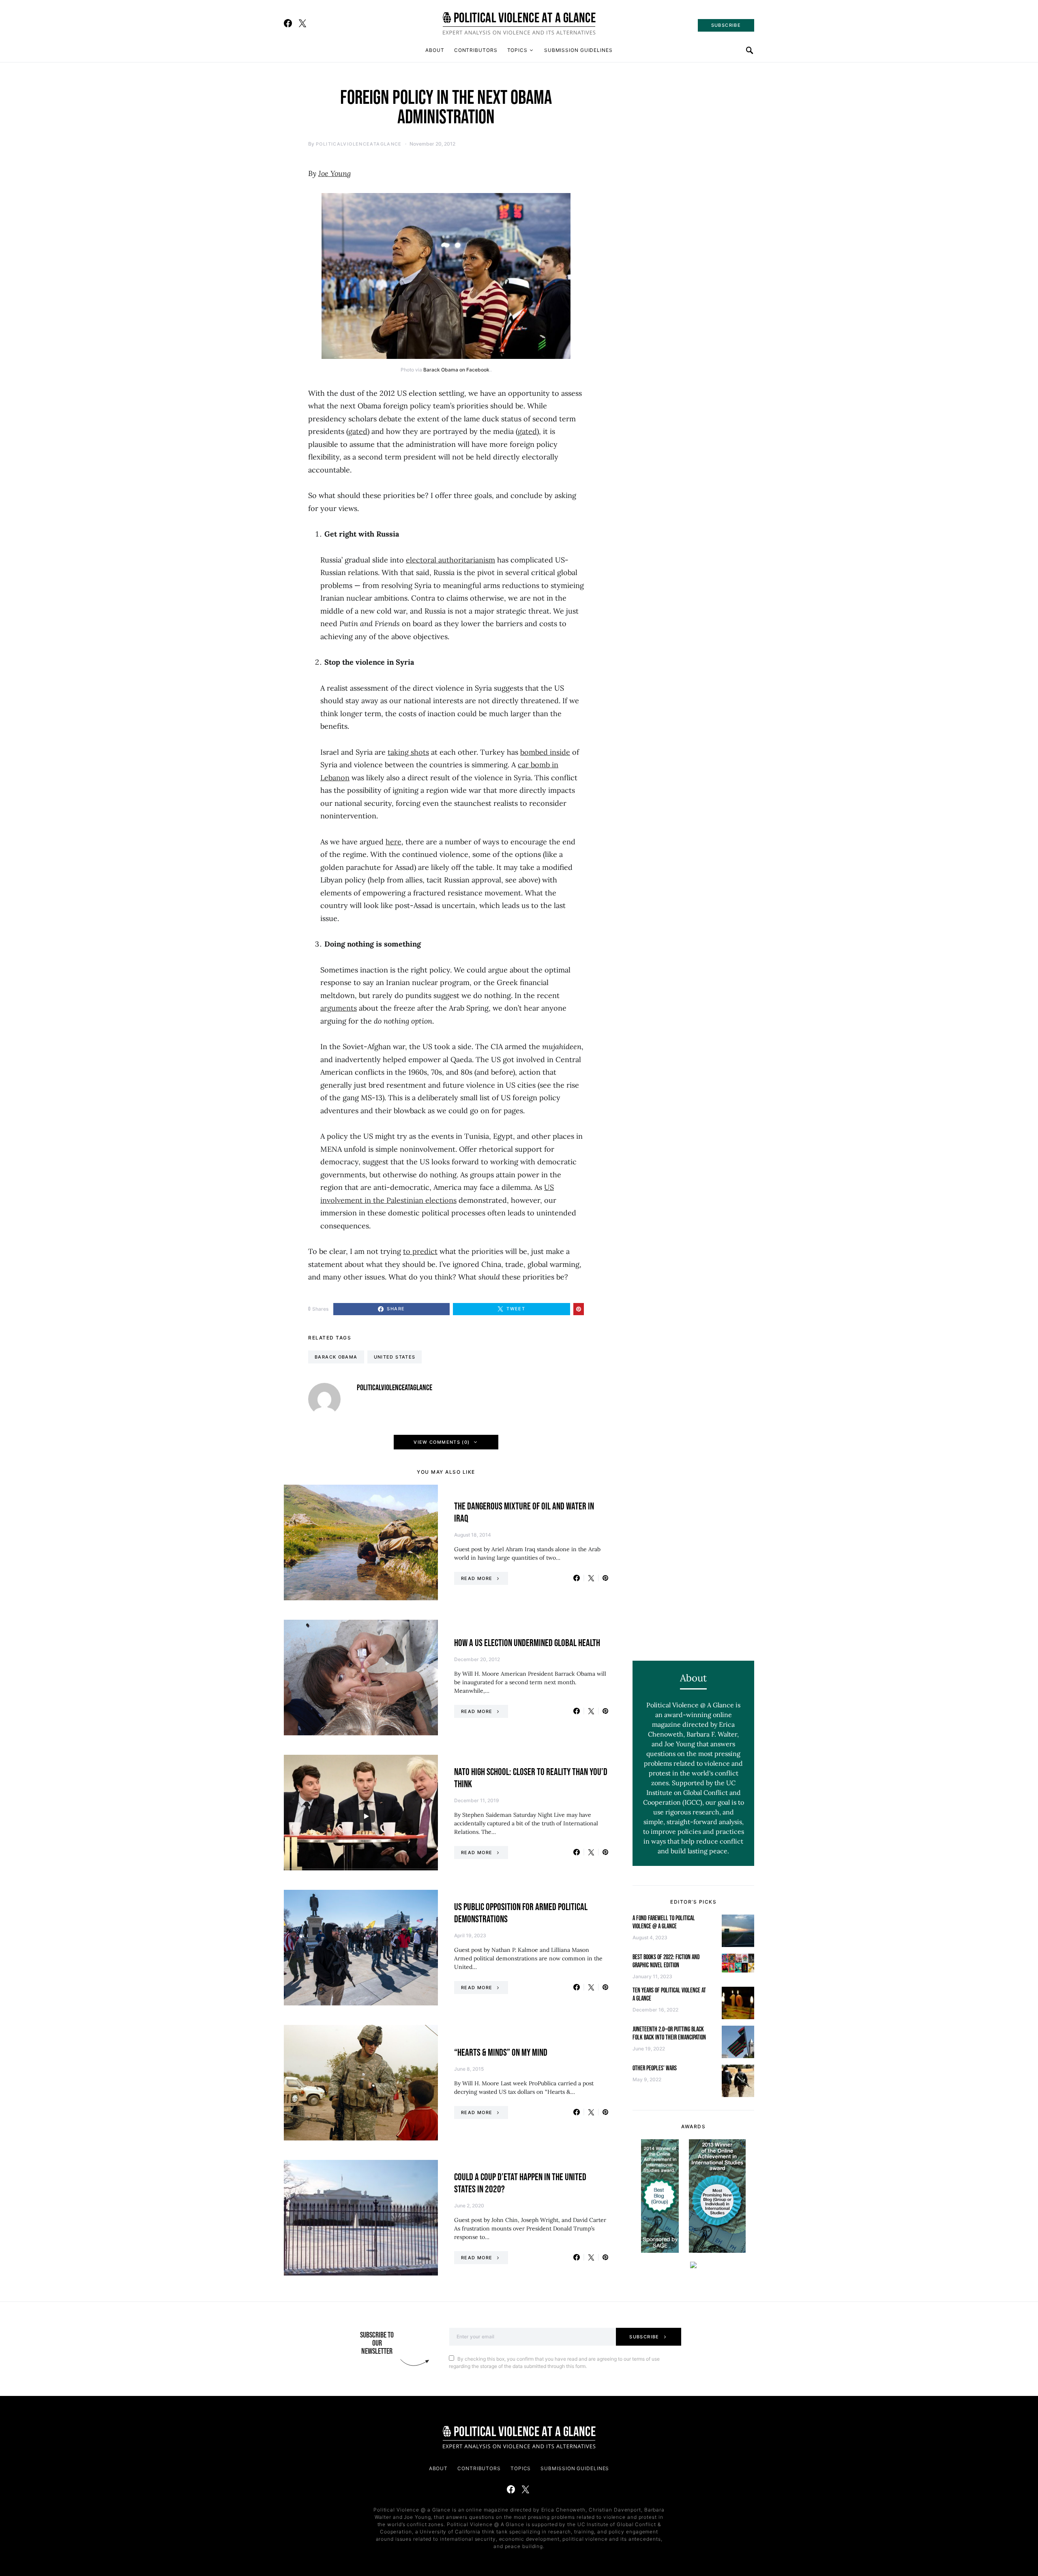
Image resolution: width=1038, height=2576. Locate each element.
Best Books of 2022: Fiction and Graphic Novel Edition (666, 1961)
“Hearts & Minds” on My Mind (501, 2053)
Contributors (476, 50)
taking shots (408, 752)
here (394, 842)
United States (395, 1357)
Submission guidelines (578, 50)
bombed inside (545, 752)
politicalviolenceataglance (359, 144)
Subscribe (644, 2337)
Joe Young (335, 173)
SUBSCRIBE (726, 25)
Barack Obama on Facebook (456, 370)
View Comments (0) (442, 1442)
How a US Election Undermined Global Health (527, 1643)
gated (358, 431)
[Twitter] (302, 23)
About (435, 50)
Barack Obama (336, 1357)
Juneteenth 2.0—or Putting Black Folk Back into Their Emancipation (669, 2034)
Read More (477, 1578)
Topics (517, 50)
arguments (339, 1008)
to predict (420, 1251)
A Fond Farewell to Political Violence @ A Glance (664, 1922)
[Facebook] (288, 23)
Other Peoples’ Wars (655, 2068)
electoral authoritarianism (450, 560)
